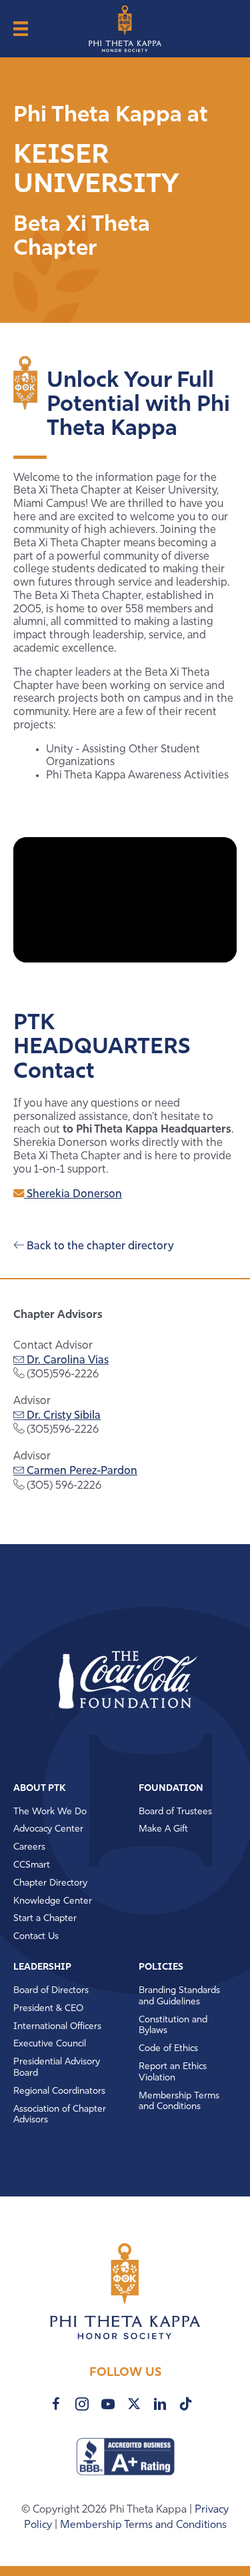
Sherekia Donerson (73, 1195)
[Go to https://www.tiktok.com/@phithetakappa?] (186, 2404)
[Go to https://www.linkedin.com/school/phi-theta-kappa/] (160, 2404)
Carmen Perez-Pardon (81, 1471)
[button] (103, 1681)
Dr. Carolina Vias (66, 1361)
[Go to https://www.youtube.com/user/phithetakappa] (108, 2404)
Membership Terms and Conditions (143, 2525)
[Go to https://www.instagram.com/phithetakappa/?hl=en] (82, 2404)
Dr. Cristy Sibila (62, 1416)
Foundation (171, 1789)
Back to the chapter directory (99, 1247)
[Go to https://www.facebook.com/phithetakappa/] (56, 2404)
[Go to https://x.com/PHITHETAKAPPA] (134, 2404)
